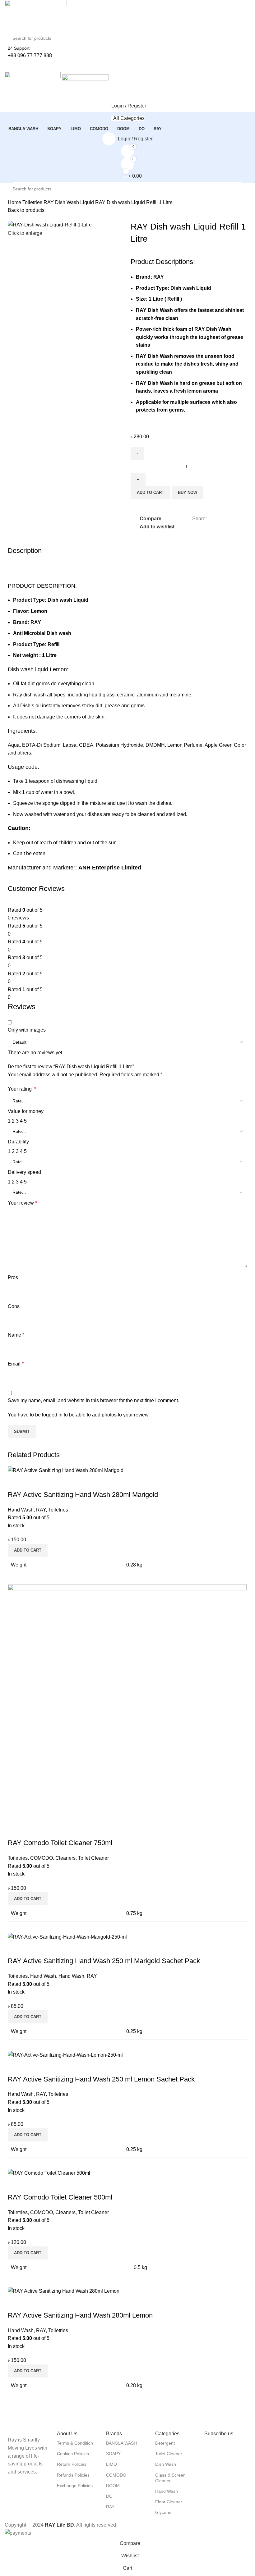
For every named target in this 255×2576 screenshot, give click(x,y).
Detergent (165, 2443)
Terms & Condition (75, 2443)
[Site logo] (36, 15)
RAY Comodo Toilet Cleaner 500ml (60, 2197)
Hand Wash (21, 1510)
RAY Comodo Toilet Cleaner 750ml (60, 1843)
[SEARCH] (249, 34)
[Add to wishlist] (49, 1482)
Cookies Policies (73, 2454)
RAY (41, 1510)
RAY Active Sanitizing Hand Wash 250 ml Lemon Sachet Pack (101, 2079)
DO (109, 2496)
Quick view (32, 1482)
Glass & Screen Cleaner (170, 2478)
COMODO (42, 1858)
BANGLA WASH (121, 2443)
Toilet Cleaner (93, 1858)
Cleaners (65, 1858)
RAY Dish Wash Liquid (69, 202)
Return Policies (72, 2464)
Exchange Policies (75, 2486)
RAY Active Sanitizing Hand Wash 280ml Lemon (80, 2315)
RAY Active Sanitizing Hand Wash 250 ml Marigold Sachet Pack (104, 1961)
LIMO (111, 2464)
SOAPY (113, 2454)
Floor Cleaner (169, 2502)
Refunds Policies (73, 2475)
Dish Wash (166, 2464)
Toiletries (33, 202)
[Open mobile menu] (127, 66)
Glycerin (163, 2512)
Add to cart (151, 492)
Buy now (188, 492)
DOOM (113, 2486)
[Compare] (16, 1482)
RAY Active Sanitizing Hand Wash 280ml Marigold (83, 1495)
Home (15, 202)
